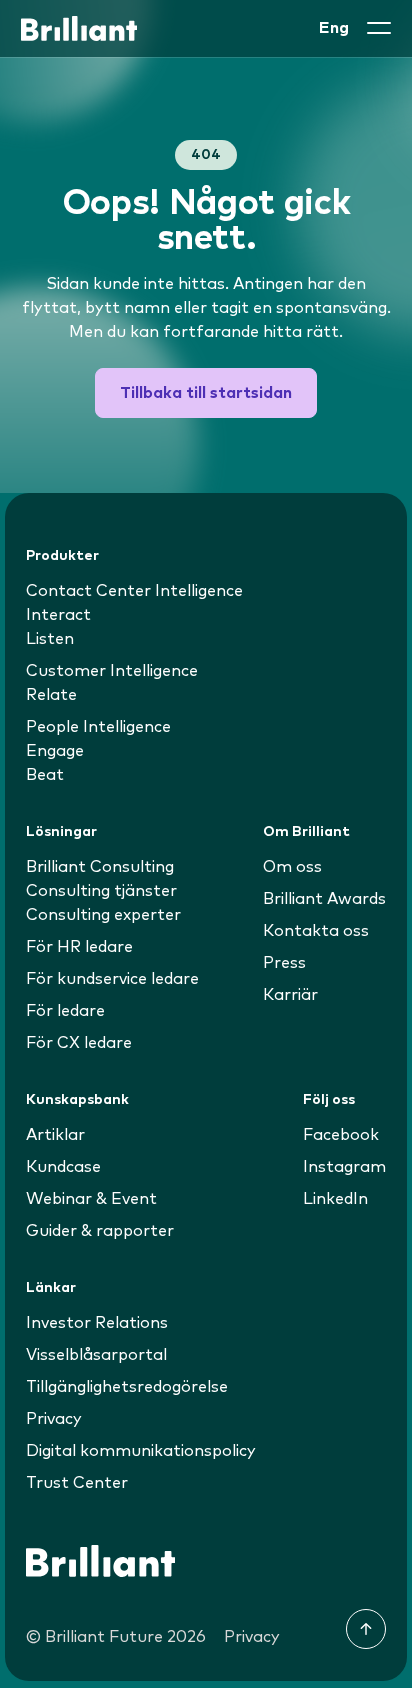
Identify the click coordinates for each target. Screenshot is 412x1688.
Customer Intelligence (112, 671)
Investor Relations (97, 1323)
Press (284, 963)
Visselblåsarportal (96, 1355)
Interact (58, 615)
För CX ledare (79, 1043)
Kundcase (63, 1167)
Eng (334, 28)
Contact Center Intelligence (134, 591)
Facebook (341, 1135)
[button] (379, 28)
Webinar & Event (91, 1199)
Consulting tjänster (101, 891)
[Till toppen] (366, 1629)
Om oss (292, 867)
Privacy (54, 1419)
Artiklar (55, 1135)
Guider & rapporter (100, 1231)
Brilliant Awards (324, 899)
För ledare (65, 1011)
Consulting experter (103, 915)
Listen (50, 639)
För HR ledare (79, 947)
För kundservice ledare (112, 979)
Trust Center (77, 1483)
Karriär (290, 995)
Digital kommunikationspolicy (141, 1451)
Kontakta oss (316, 931)
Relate (51, 695)
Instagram (344, 1167)
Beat (45, 775)
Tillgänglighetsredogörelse (127, 1387)
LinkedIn (335, 1199)
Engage (55, 751)
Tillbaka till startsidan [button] (206, 393)
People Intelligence (98, 727)
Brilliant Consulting (100, 867)
